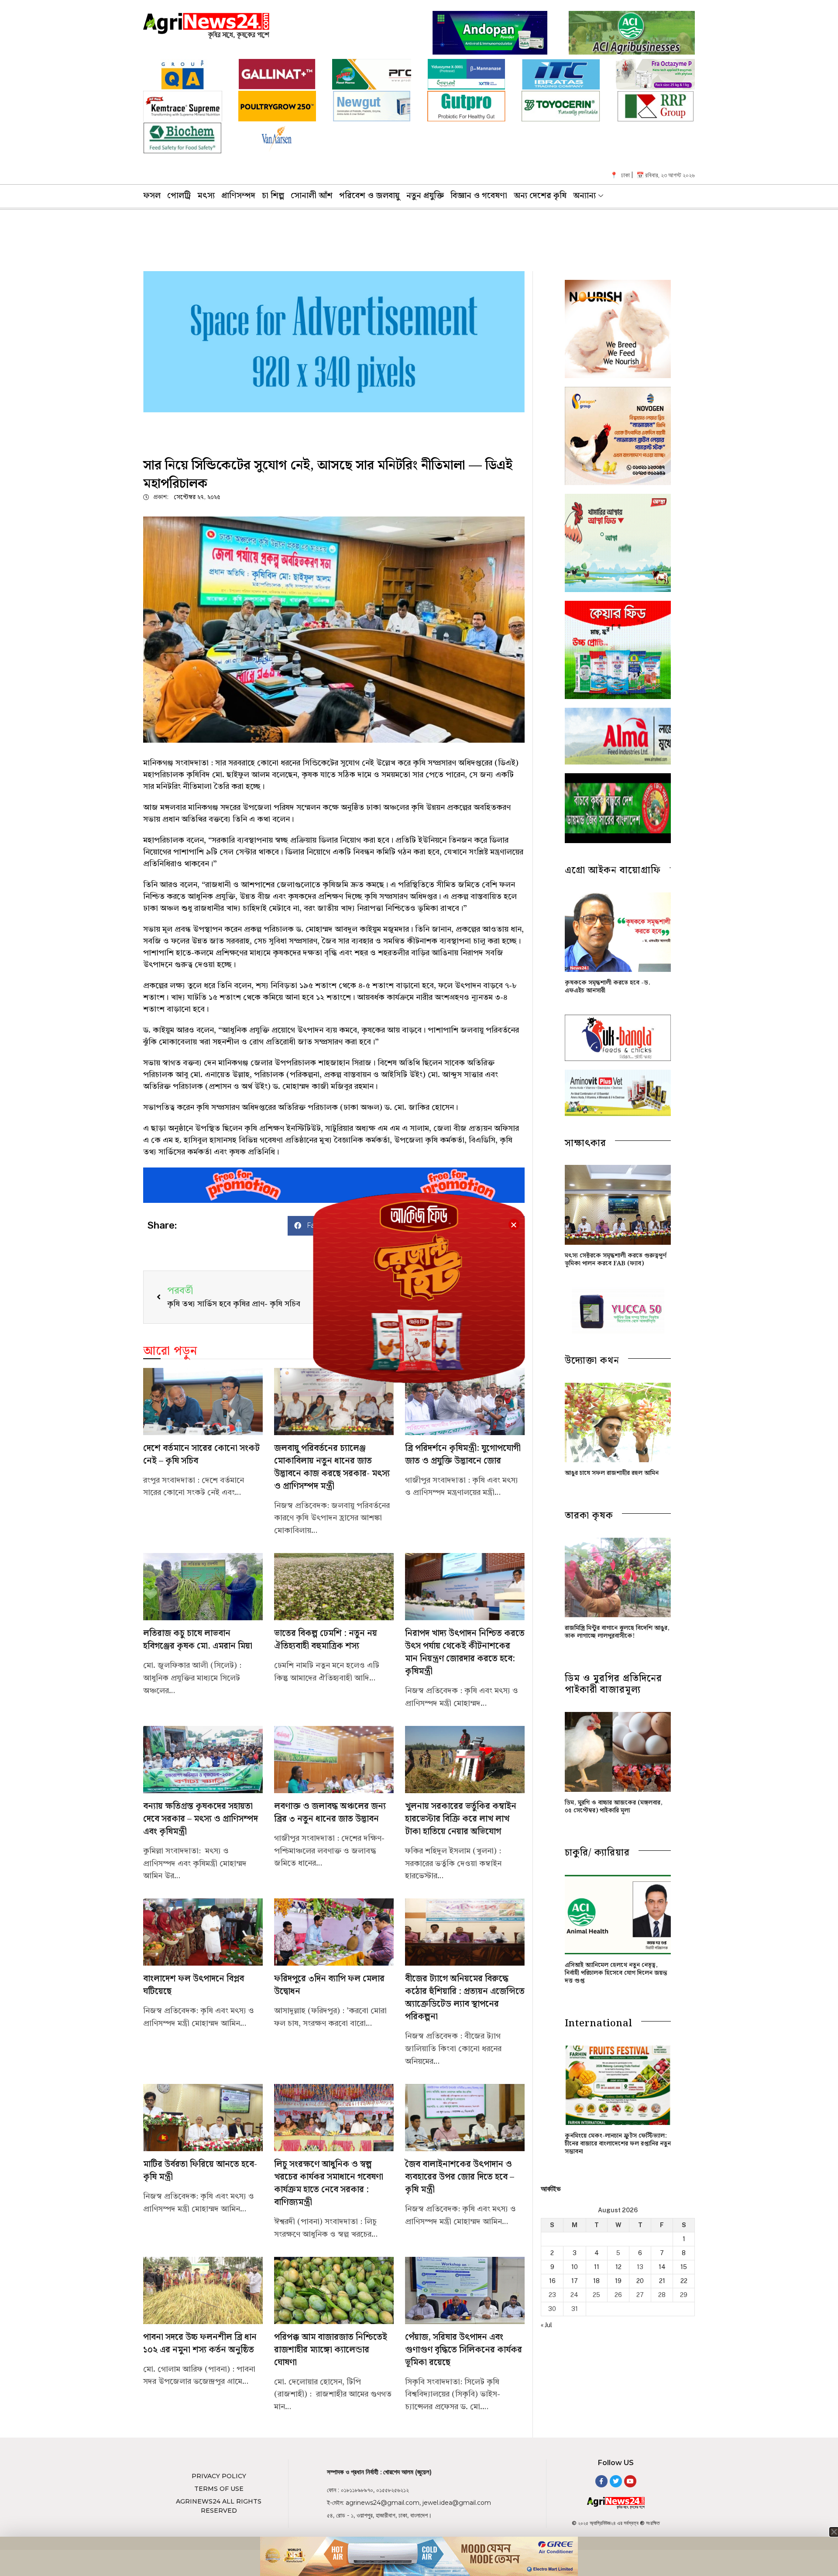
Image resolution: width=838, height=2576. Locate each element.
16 (552, 2281)
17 (575, 2281)
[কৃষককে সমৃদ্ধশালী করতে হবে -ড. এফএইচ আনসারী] (618, 932)
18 (596, 2281)
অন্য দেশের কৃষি (540, 196)
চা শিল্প (273, 196)
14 (662, 2267)
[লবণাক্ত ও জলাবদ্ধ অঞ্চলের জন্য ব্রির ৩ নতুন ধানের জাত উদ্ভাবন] (334, 1760)
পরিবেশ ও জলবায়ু (369, 196)
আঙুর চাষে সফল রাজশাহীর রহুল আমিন (612, 1473)
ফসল (152, 196)
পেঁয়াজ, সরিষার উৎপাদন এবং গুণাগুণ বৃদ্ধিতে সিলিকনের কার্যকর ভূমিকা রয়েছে (464, 2350)
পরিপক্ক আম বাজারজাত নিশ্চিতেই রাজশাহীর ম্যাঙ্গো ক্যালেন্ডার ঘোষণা (331, 2350)
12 (618, 2267)
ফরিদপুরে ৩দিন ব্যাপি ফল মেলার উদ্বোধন (329, 1985)
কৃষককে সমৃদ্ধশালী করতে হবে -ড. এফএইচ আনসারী (608, 987)
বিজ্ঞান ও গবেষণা (479, 196)
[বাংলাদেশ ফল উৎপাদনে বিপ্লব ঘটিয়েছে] (203, 1932)
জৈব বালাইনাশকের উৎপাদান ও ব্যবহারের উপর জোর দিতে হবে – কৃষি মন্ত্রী (460, 2177)
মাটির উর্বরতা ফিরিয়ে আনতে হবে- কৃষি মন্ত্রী (200, 2171)
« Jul (546, 2325)
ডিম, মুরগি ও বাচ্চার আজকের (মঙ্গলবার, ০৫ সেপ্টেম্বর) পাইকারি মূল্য (614, 1807)
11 (597, 2267)
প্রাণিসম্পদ (238, 196)
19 (618, 2281)
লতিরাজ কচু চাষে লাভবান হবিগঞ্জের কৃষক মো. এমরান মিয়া (198, 1640)
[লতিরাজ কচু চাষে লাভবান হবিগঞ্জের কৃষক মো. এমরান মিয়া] (203, 1587)
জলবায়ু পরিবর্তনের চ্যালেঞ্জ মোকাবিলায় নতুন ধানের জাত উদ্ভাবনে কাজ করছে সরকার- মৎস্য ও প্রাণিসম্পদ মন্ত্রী (332, 1467)
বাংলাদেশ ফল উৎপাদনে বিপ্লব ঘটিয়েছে (194, 1985)
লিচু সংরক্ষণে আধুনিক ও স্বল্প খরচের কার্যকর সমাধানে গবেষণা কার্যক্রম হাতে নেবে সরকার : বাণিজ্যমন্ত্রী (329, 2183)
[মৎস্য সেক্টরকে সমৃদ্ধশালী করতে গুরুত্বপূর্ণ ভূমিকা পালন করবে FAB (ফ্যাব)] (618, 1205)
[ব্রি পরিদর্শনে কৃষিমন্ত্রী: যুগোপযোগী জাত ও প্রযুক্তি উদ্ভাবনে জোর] (465, 1402)
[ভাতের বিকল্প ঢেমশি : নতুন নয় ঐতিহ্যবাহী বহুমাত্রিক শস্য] (334, 1587)
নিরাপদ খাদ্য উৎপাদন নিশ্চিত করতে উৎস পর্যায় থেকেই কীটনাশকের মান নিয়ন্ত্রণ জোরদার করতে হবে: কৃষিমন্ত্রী (465, 1653)
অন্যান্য (584, 196)
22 (684, 2281)
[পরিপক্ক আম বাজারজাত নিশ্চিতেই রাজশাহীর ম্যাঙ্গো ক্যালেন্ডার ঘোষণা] (334, 2290)
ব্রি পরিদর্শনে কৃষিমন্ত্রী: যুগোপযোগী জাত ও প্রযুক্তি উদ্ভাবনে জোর (463, 1455)
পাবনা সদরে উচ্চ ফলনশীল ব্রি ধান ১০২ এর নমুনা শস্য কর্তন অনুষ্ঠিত (200, 2344)
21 (662, 2281)
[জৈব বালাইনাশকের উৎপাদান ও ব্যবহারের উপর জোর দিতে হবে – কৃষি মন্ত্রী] (465, 2118)
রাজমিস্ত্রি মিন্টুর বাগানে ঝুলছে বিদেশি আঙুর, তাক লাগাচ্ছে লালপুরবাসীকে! (617, 1632)
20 (640, 2281)
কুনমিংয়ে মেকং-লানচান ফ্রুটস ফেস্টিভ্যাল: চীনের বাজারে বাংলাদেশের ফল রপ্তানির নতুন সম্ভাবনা (618, 2144)
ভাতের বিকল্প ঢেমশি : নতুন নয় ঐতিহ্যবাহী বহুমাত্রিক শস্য (326, 1640)
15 (684, 2267)
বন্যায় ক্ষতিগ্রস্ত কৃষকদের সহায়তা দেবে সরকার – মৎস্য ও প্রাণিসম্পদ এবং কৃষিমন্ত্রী (201, 1819)
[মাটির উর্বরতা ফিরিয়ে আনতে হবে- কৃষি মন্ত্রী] (203, 2118)
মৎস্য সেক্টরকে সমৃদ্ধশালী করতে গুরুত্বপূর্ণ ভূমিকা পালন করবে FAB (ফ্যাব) (616, 1260)
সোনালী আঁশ (312, 196)
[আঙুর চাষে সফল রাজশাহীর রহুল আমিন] (618, 1422)
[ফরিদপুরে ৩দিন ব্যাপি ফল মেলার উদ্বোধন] (334, 1932)
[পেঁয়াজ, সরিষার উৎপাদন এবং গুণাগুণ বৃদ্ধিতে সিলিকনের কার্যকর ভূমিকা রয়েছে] (465, 2290)
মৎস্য (206, 196)
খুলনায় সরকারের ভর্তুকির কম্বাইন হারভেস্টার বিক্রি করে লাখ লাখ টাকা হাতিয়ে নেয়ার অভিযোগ (461, 1819)
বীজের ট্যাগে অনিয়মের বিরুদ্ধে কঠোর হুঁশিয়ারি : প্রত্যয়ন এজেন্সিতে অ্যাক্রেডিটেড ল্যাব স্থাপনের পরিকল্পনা (465, 1998)
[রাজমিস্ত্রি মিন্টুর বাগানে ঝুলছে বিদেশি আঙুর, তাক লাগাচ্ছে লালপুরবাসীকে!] (618, 1577)
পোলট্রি (179, 196)
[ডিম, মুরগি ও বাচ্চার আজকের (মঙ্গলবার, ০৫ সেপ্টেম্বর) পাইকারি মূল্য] (618, 1752)
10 (575, 2267)
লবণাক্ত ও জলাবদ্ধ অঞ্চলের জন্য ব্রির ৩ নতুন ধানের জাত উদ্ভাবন (330, 1813)
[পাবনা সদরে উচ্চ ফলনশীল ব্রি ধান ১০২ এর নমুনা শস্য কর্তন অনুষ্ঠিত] (203, 2290)
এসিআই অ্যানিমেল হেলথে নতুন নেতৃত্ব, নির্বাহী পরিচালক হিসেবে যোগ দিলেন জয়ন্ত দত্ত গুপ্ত (616, 1973)
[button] (514, 1224)
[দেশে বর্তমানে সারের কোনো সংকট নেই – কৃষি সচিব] (203, 1402)
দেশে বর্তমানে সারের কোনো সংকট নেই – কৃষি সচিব (201, 1455)
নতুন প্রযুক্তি (425, 196)
